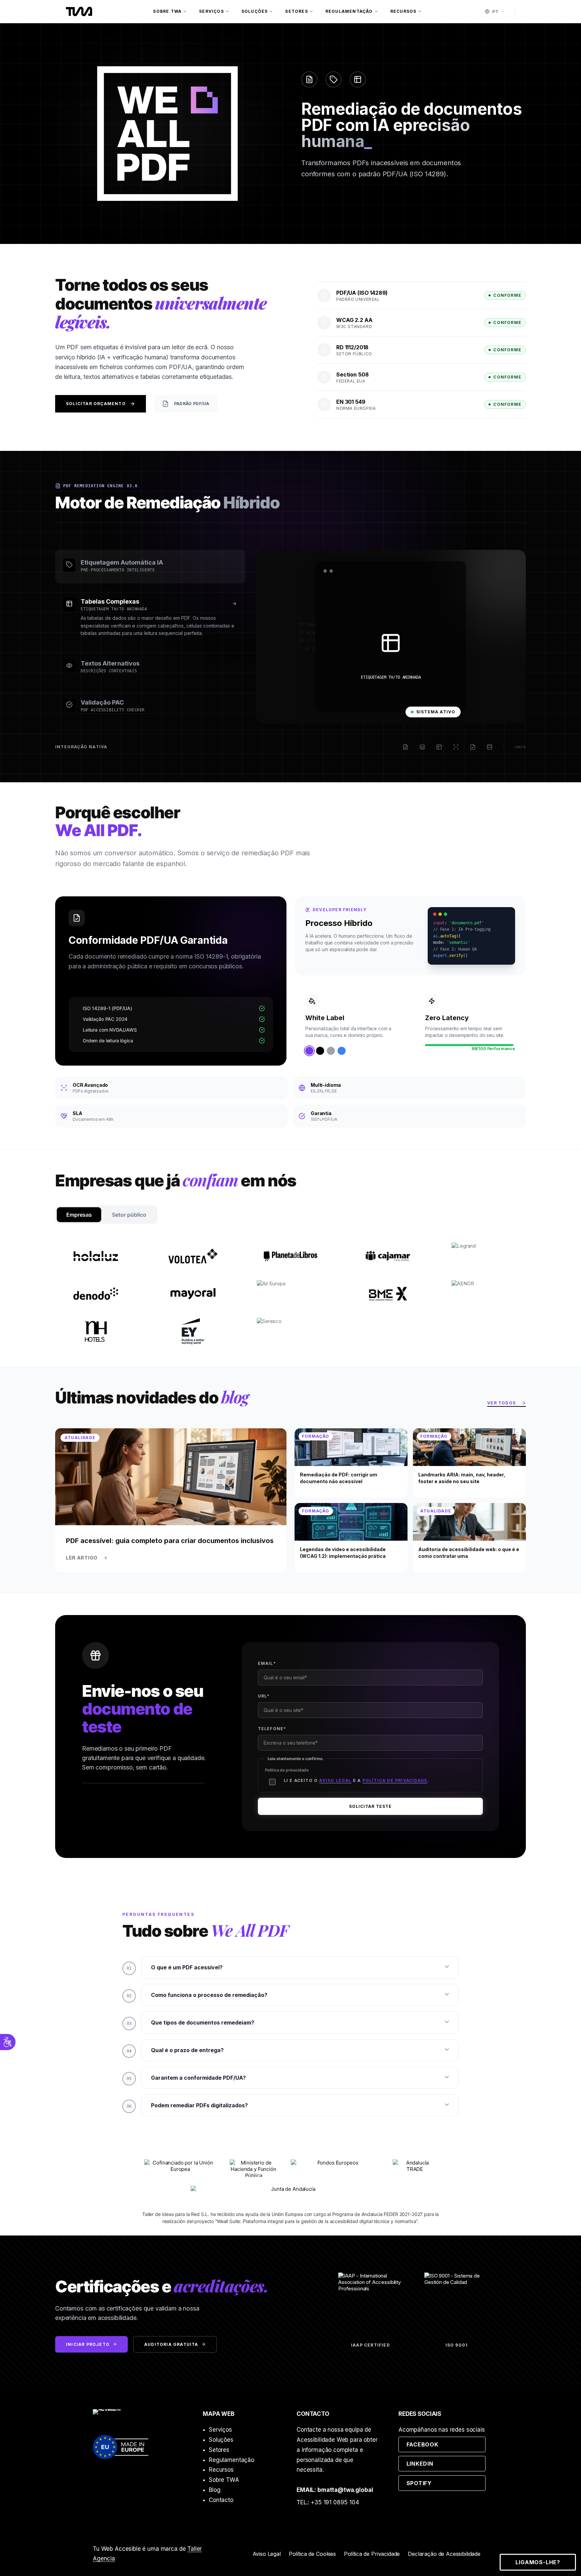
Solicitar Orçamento (96, 404)
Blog (215, 2490)
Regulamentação (349, 11)
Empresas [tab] (79, 1215)
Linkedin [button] (446, 2463)
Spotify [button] (446, 2483)
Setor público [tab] (129, 1215)
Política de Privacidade (372, 2554)
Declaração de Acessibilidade (444, 2554)
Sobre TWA (167, 11)
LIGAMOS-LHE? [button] (538, 2562)
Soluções (255, 11)
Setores (296, 11)
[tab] (150, 567)
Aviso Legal (267, 2554)
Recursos (403, 11)
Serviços (211, 11)
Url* (264, 1696)
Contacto (221, 2500)
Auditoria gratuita (171, 2344)
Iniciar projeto (88, 2344)
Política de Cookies (312, 2554)
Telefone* (272, 1729)
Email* (267, 1663)
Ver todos (507, 1404)
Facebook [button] (446, 2444)
